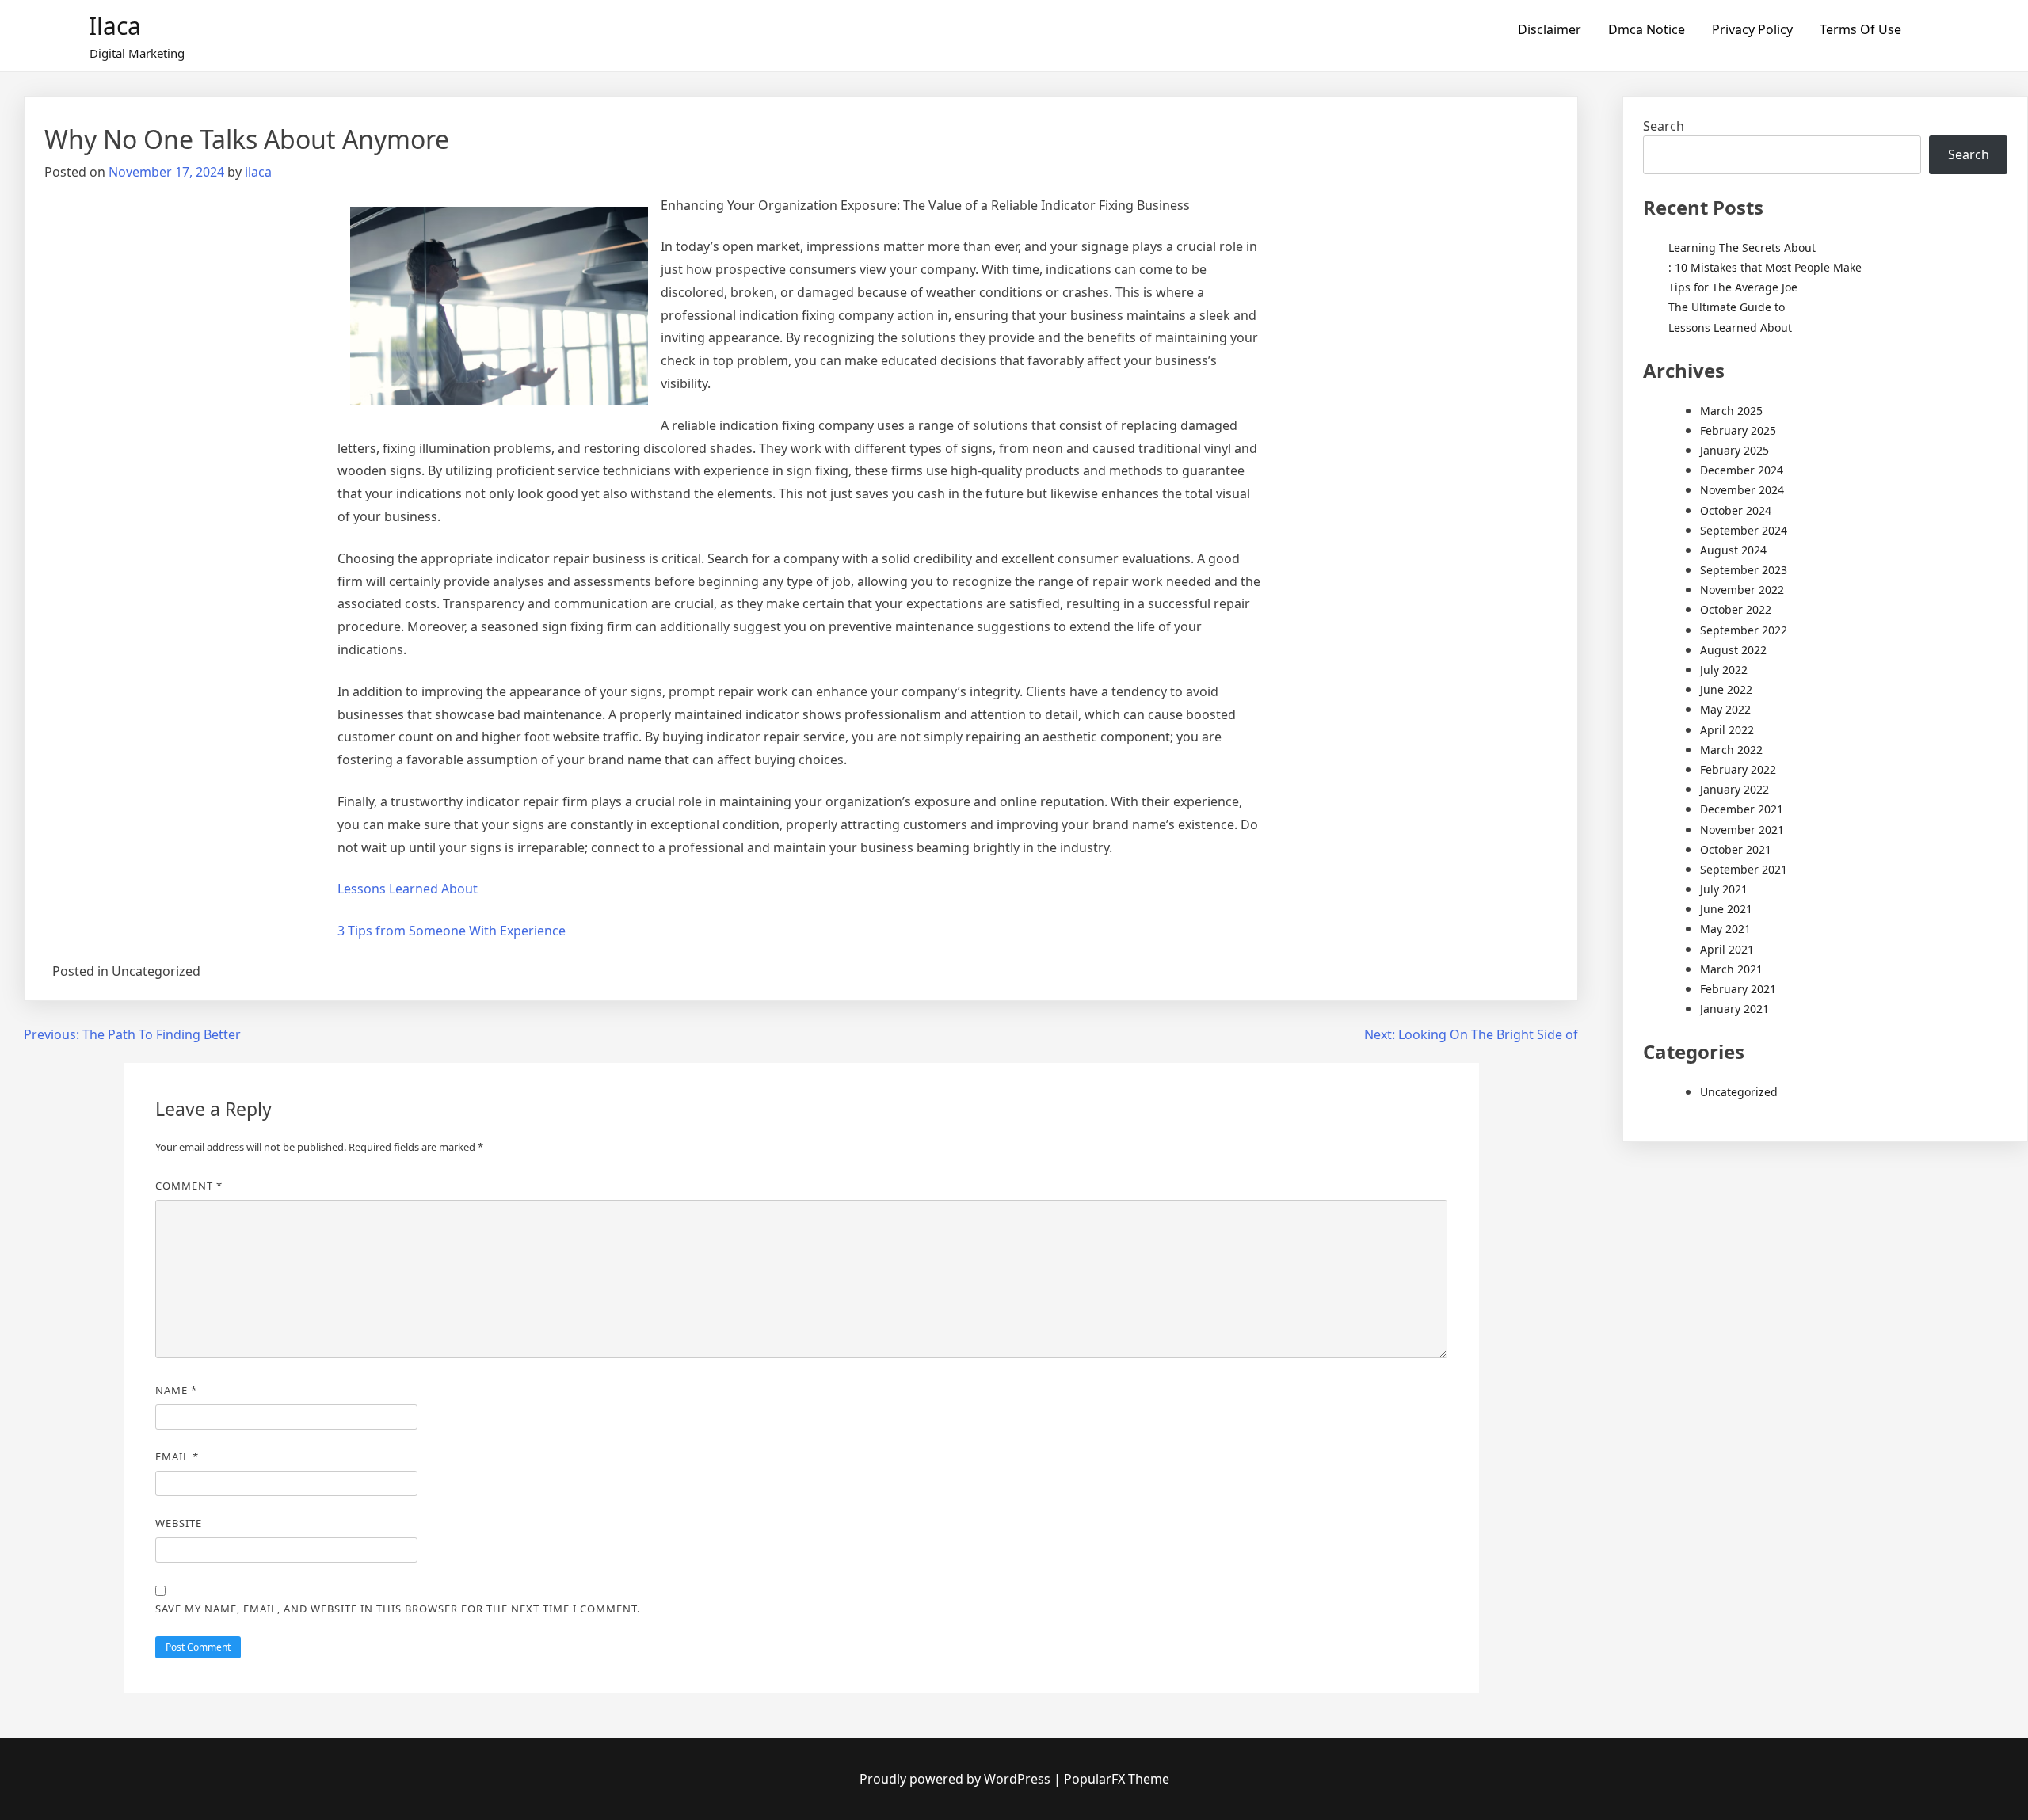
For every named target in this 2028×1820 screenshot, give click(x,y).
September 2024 (1744, 530)
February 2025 (1738, 430)
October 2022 (1736, 609)
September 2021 (1744, 869)
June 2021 (1726, 909)
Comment (189, 1186)
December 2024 (1742, 470)
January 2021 (1734, 1009)
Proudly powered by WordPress (957, 1779)
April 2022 (1727, 730)
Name (176, 1390)
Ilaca (115, 26)
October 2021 (1736, 849)
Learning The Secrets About (1742, 247)
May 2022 (1725, 709)
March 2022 (1731, 750)
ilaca (258, 172)
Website (179, 1523)
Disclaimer (1550, 29)
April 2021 (1727, 949)
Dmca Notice (1647, 29)
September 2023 (1744, 570)
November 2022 (1742, 590)
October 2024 (1736, 510)
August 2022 (1733, 650)
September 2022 (1744, 630)
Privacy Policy (1752, 29)
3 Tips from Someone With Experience (452, 931)
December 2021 (1742, 809)
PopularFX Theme (1117, 1779)
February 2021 (1738, 989)
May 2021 (1725, 929)
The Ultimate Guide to (1727, 307)
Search (1664, 126)
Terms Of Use (1860, 29)
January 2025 (1734, 450)
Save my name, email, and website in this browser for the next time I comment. (398, 1609)
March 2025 (1731, 411)
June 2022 (1726, 689)
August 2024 (1733, 550)
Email (177, 1456)
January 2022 (1734, 789)
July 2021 (1724, 889)
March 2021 (1731, 969)
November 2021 (1742, 830)
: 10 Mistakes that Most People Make (1765, 267)
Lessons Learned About (408, 889)
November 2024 (1742, 490)
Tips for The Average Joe (1733, 287)
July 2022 (1724, 670)
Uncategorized (1739, 1092)
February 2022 (1738, 769)
